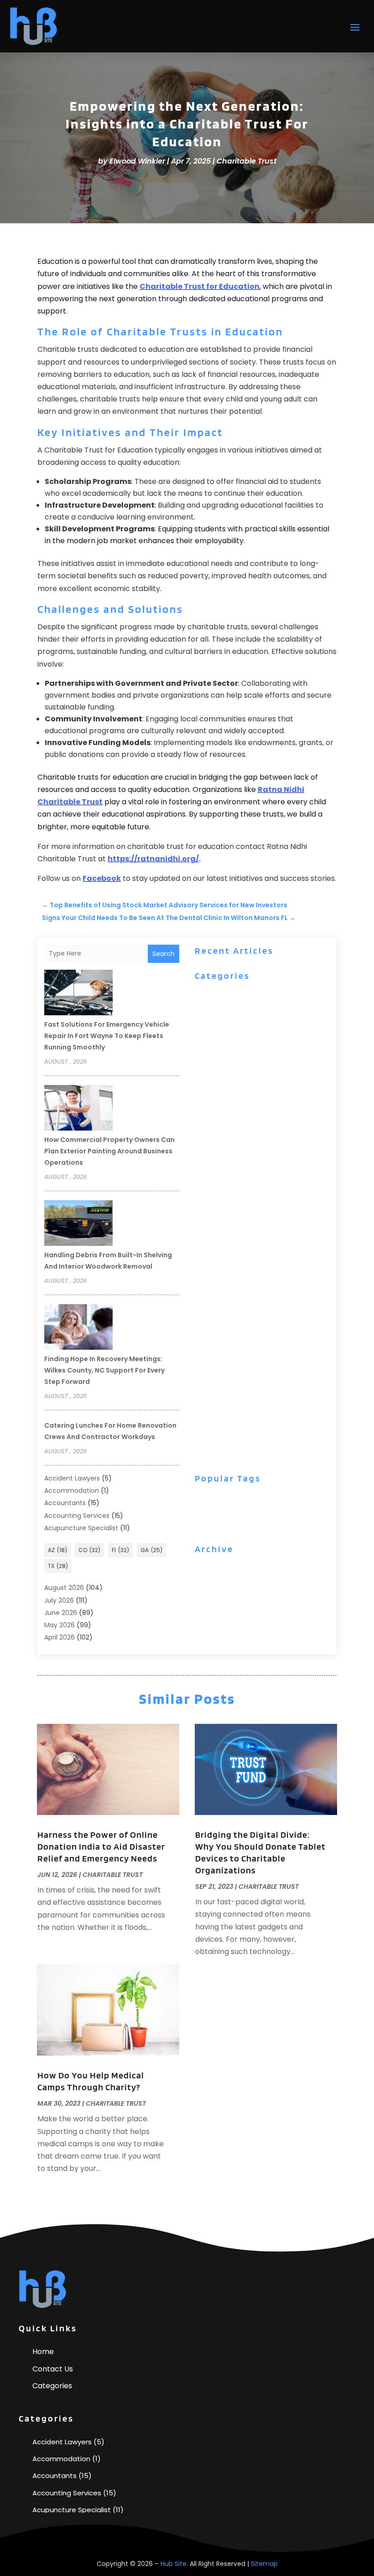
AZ (57, 1550)
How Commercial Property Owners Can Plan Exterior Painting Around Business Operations (109, 1151)
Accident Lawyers (72, 1478)
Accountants (65, 1503)
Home (43, 2352)
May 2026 (60, 1625)
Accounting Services (77, 1516)
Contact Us (53, 2369)
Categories (52, 2386)
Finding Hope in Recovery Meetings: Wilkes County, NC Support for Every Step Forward (104, 1370)
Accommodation (72, 1491)
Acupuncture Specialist (81, 1528)
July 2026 (59, 1600)
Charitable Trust (247, 161)
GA (151, 1550)
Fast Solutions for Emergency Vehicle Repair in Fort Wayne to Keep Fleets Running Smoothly (107, 1036)
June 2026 (61, 1613)
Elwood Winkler (137, 161)
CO (89, 1550)
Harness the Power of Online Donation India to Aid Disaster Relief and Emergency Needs (101, 1846)
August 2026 (64, 1588)
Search (164, 954)
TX (58, 1566)
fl (120, 1550)
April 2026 (60, 1637)
